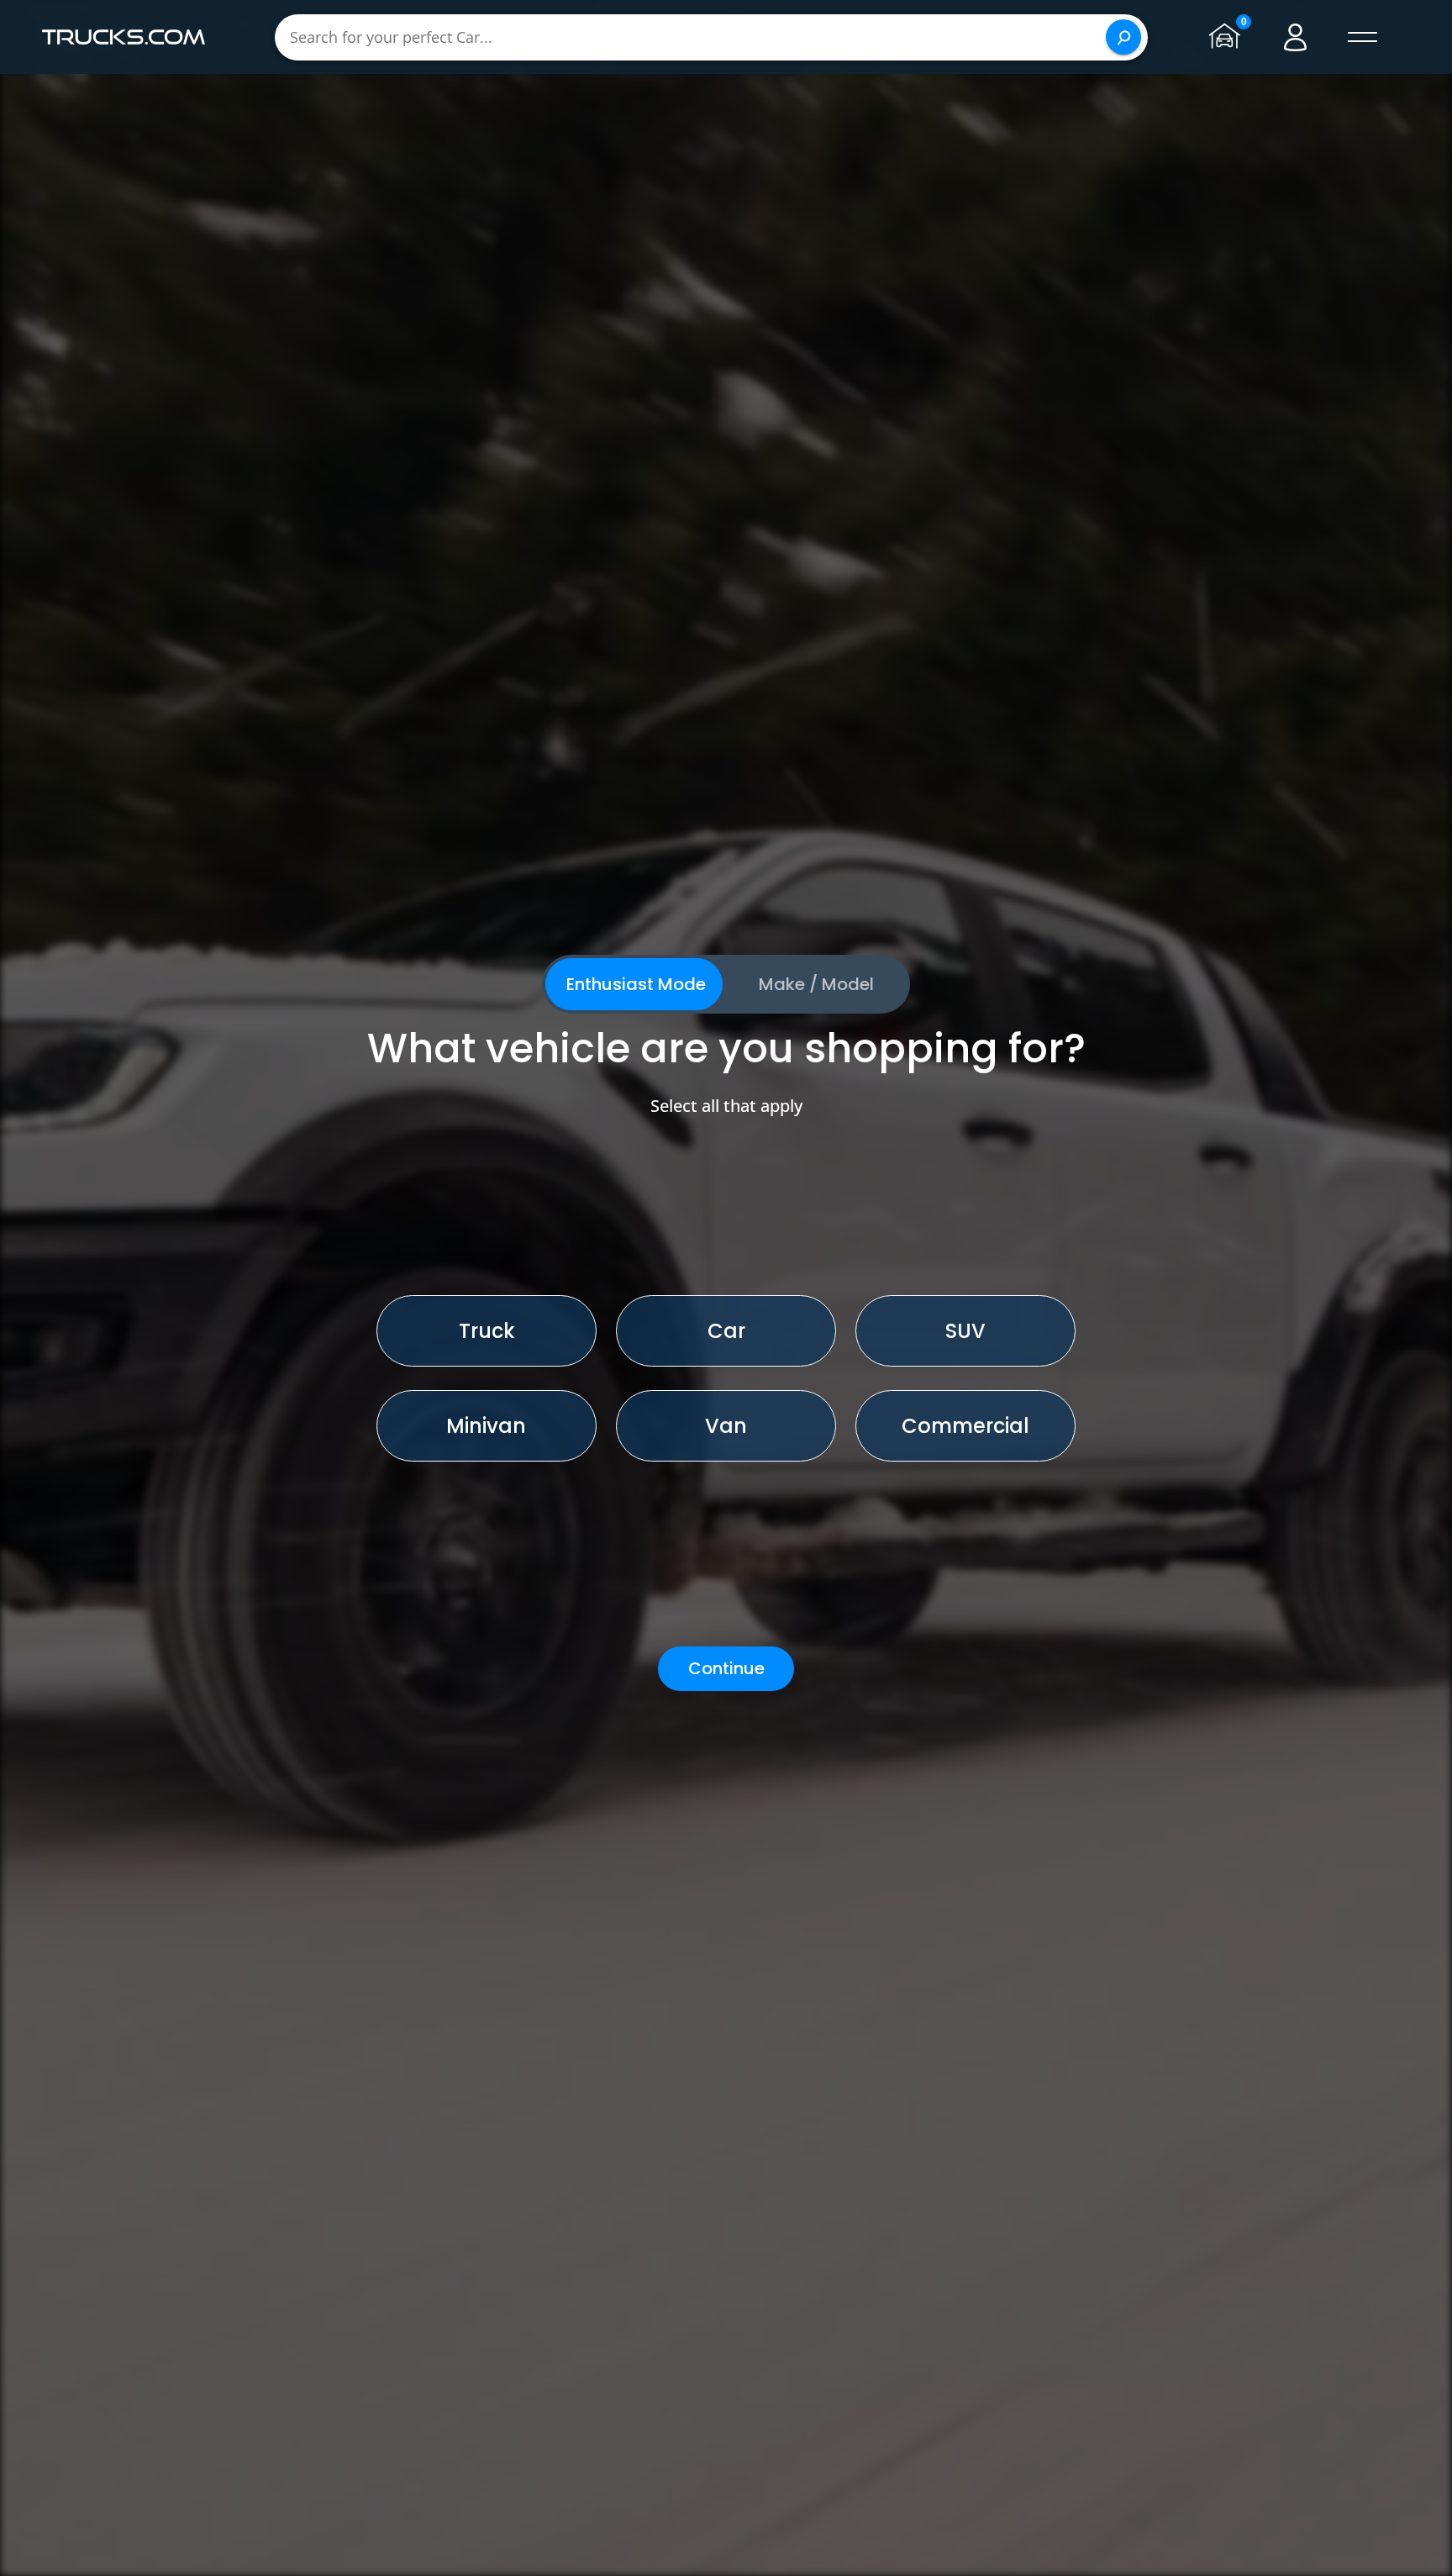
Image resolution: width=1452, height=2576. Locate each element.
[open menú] (1363, 37)
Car (726, 1331)
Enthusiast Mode (636, 984)
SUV (965, 1331)
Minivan (486, 1426)
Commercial (965, 1426)
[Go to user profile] (1296, 37)
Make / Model (816, 984)
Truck (487, 1331)
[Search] (1123, 37)
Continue (726, 1668)
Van (726, 1426)
